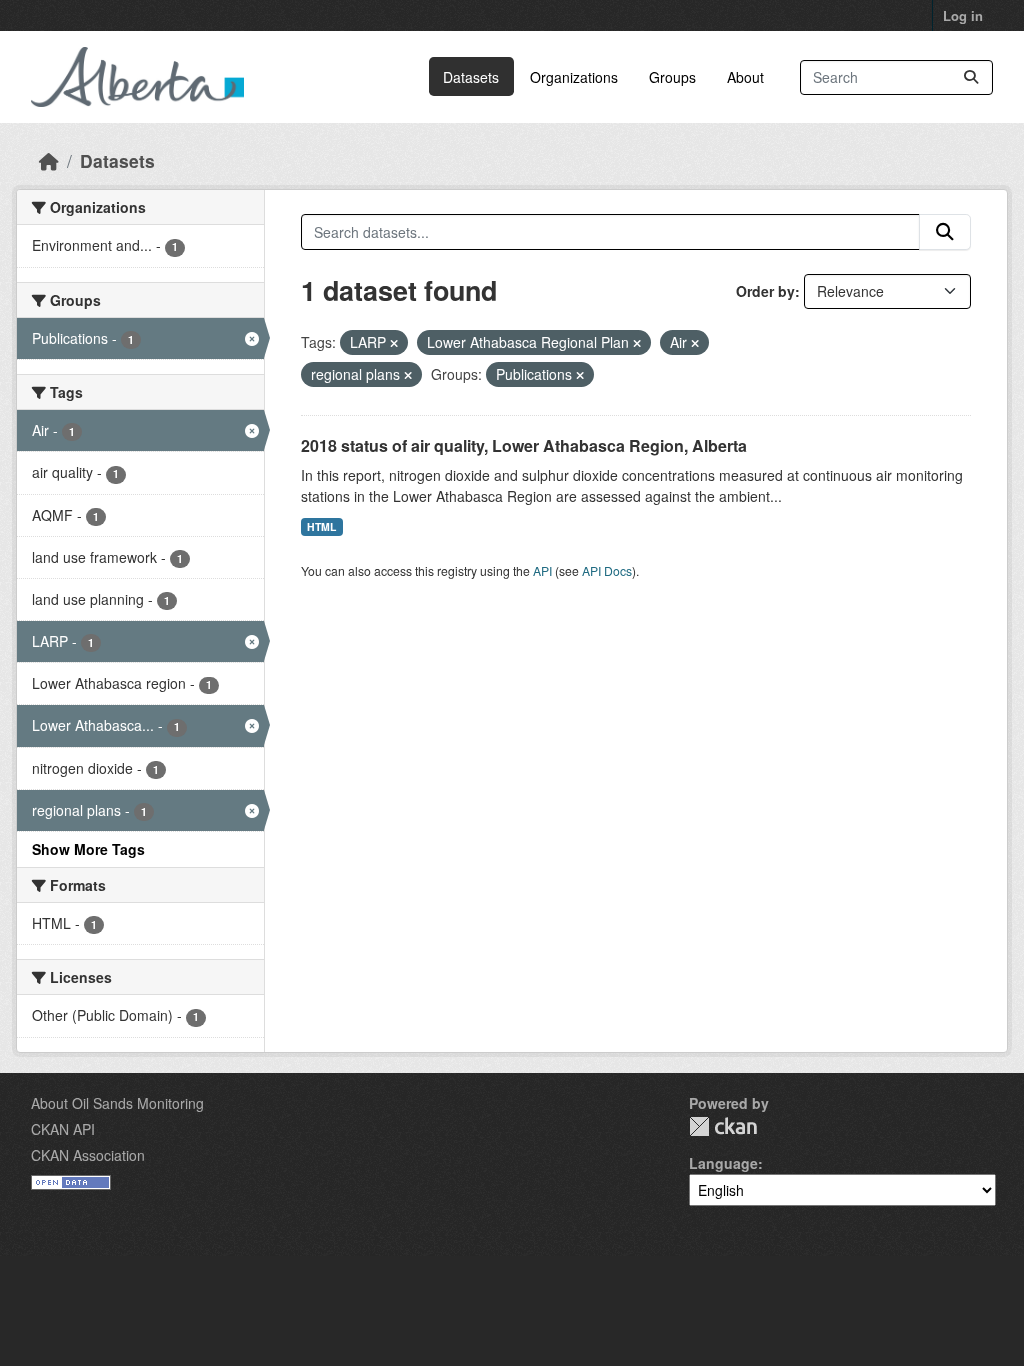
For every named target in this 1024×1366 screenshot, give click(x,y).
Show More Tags (88, 849)
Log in (963, 15)
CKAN (723, 1126)
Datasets (471, 77)
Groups (672, 77)
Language (723, 1163)
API (542, 570)
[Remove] (394, 343)
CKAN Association (88, 1155)
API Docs (607, 570)
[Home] (49, 160)
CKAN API (63, 1129)
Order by (765, 291)
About (745, 77)
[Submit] (971, 77)
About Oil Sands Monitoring (117, 1103)
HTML (321, 526)
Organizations (574, 77)
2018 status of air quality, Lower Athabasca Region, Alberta (524, 445)
